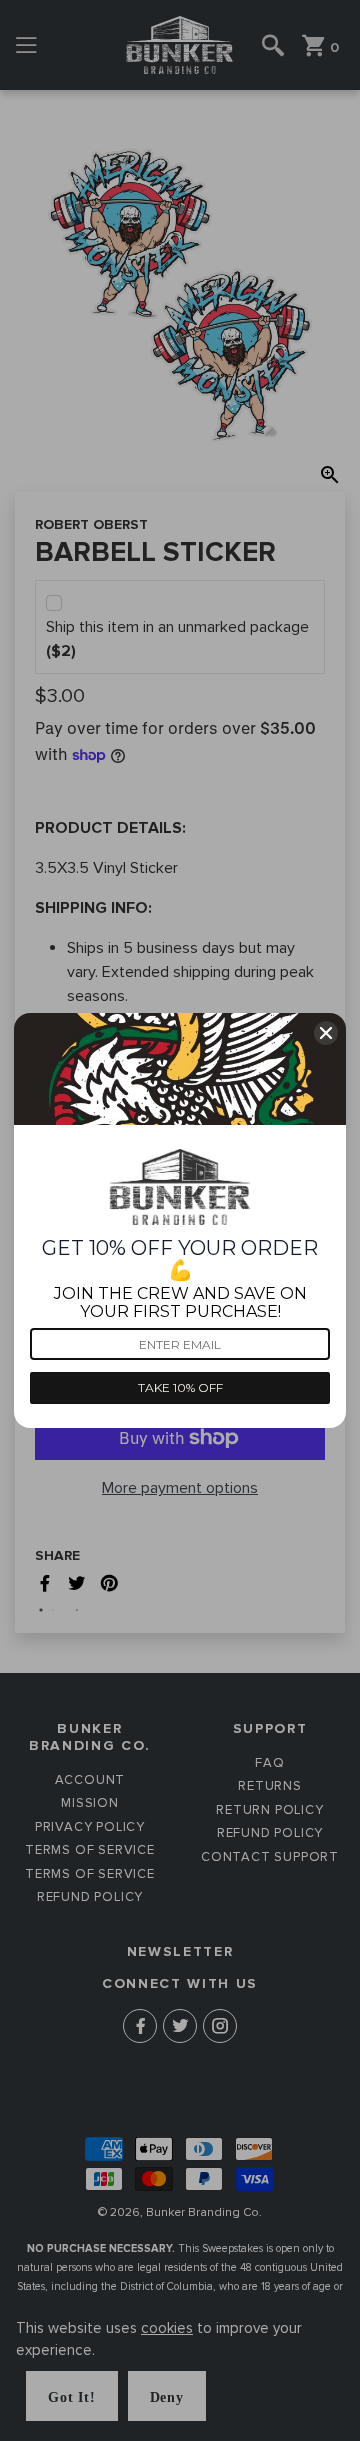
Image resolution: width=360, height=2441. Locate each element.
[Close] (326, 1033)
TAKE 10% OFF (180, 1387)
